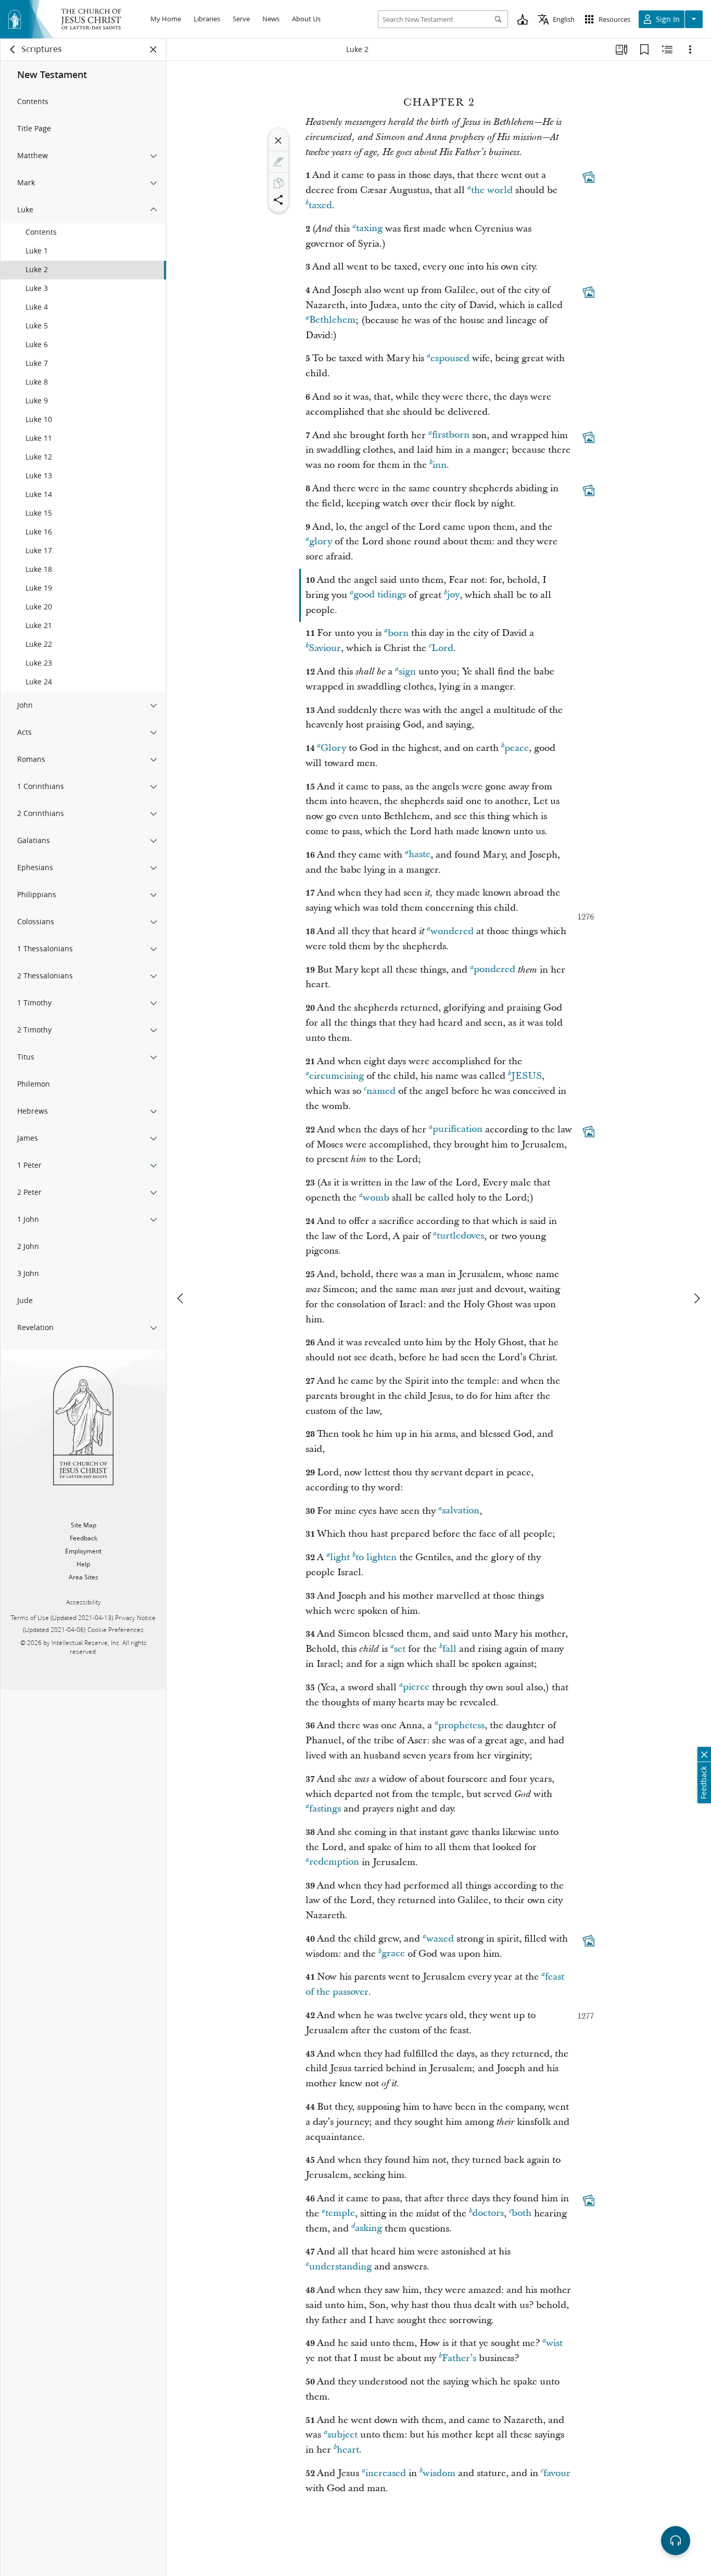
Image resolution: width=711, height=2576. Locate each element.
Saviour (325, 648)
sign (407, 672)
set (400, 1649)
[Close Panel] (154, 49)
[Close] (278, 141)
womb (376, 1198)
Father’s (459, 2358)
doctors (488, 2214)
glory (321, 541)
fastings (325, 1809)
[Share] (278, 200)
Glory (333, 748)
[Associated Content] (589, 177)
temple (340, 2214)
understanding (340, 2267)
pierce (416, 1687)
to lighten (376, 1557)
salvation (461, 1511)
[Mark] (278, 162)
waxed (440, 1939)
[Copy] (278, 183)
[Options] (690, 49)
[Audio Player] (676, 2541)
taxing (369, 229)
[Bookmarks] (644, 49)
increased (386, 2473)
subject (342, 2435)
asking (369, 2229)
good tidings (380, 595)
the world (492, 190)
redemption (334, 1862)
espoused (450, 358)
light (340, 1557)
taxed (320, 205)
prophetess (461, 1725)
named (381, 1091)
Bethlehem (332, 320)
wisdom (439, 2473)
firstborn (451, 435)
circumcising (337, 1076)
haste (420, 855)
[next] (696, 1298)
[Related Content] (667, 49)
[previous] (181, 1298)
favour (557, 2473)
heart (348, 2450)
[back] (13, 49)
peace (517, 748)
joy (453, 595)
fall (449, 1649)
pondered (494, 970)
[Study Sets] (621, 49)
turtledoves (460, 1236)
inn (440, 465)
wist (554, 2343)
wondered (452, 931)
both (522, 2214)
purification (458, 1130)
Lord (442, 648)
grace (393, 1954)
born (398, 633)
